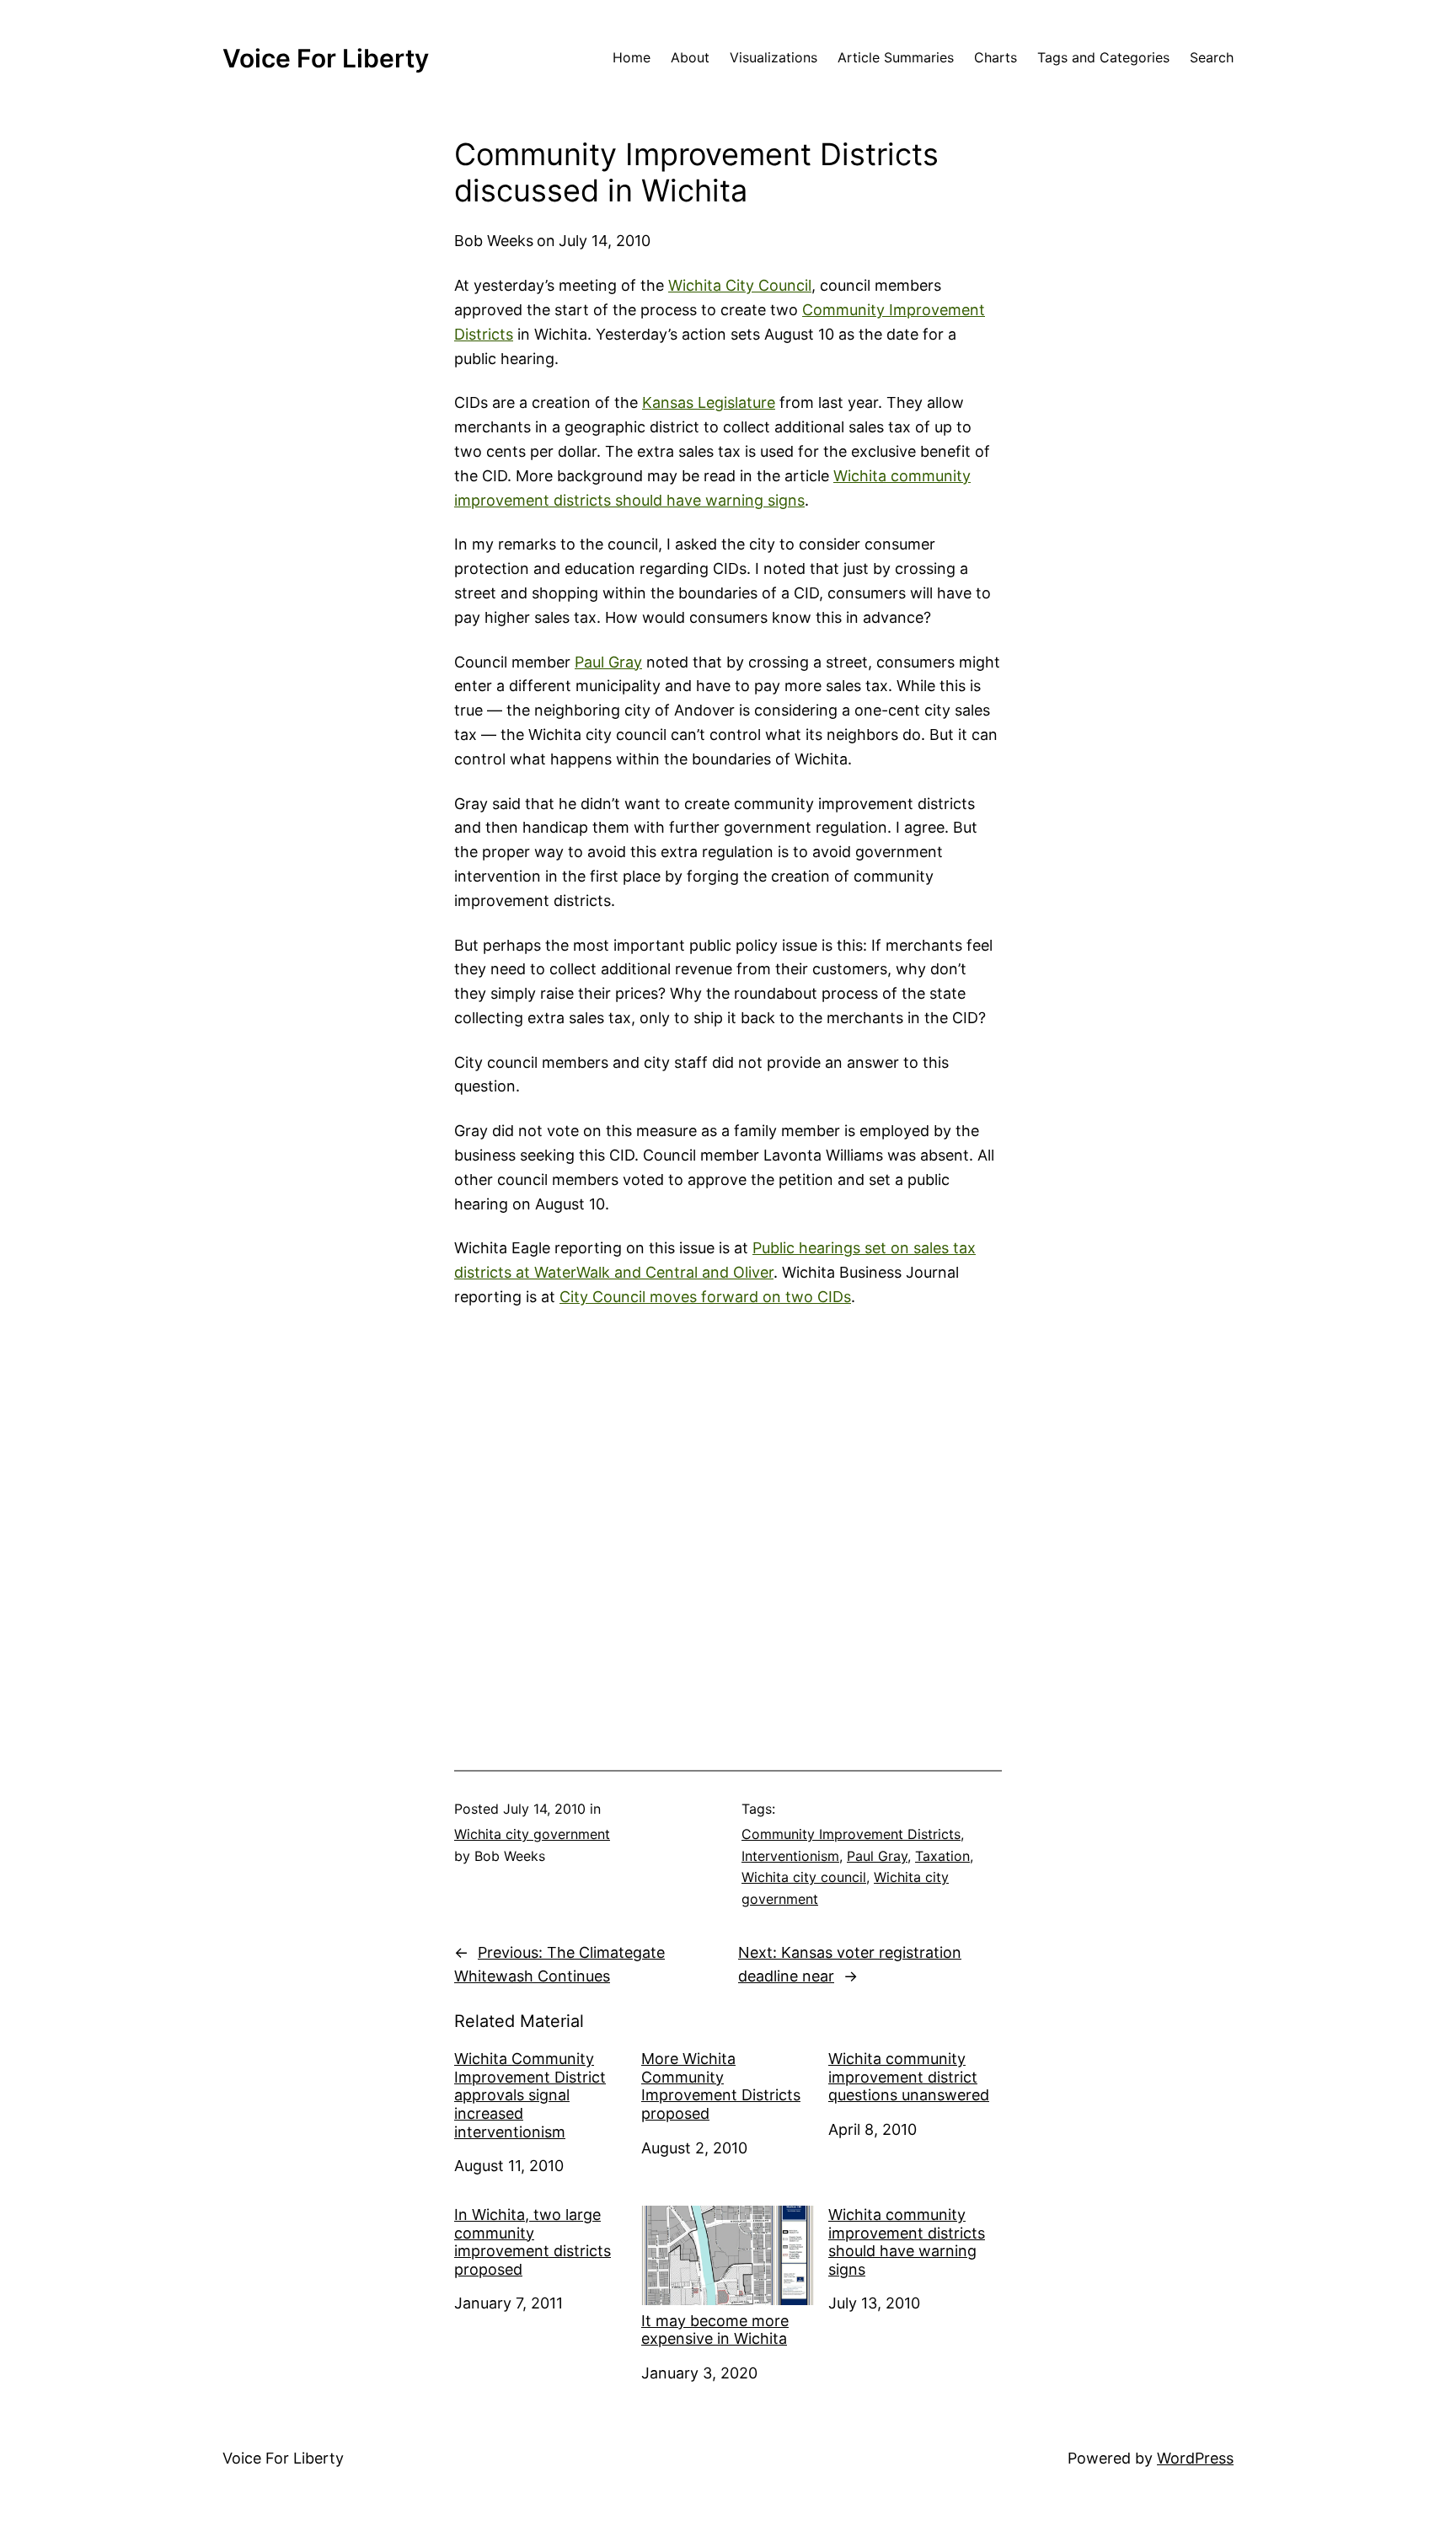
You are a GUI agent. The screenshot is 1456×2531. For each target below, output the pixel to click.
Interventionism (790, 1856)
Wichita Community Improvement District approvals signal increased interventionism (530, 2095)
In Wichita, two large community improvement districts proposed (533, 2242)
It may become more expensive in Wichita (715, 2330)
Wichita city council (804, 1877)
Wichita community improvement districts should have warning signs (907, 2242)
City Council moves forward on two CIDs (705, 1297)
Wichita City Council (740, 285)
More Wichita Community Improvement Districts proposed (721, 2086)
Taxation (942, 1856)
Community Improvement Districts (851, 1834)
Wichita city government (532, 1834)
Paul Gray (608, 662)
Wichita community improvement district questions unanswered (909, 2077)
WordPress (1195, 2458)
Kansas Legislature (709, 402)
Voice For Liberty (326, 58)
